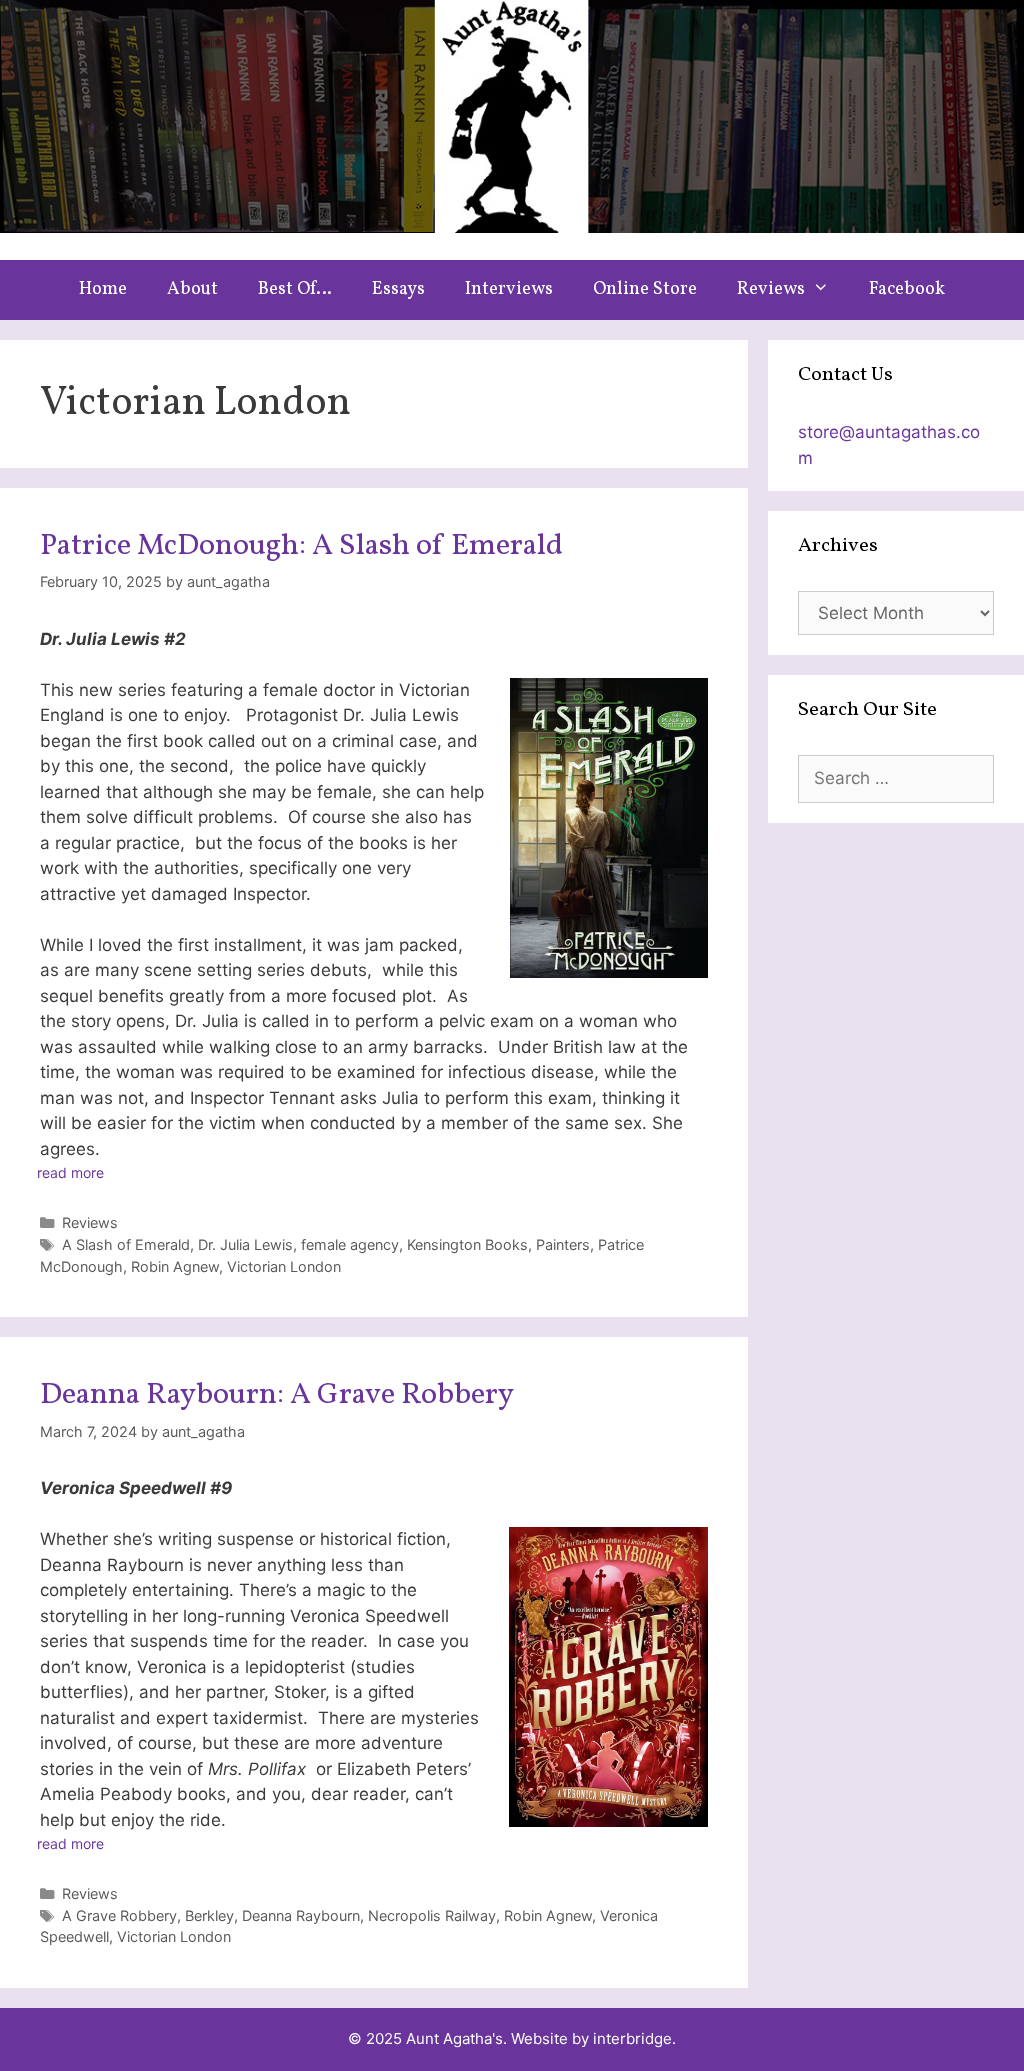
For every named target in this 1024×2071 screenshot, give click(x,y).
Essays (398, 289)
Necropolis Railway (432, 1915)
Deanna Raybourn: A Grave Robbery (277, 1395)
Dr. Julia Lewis (245, 1244)
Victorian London (284, 1266)
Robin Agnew (175, 1266)
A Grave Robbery (119, 1915)
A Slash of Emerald (126, 1244)
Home (103, 289)
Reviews (771, 289)
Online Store (645, 289)
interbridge (632, 2038)
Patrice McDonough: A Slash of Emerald (301, 546)
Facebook (907, 289)
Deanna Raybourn (301, 1915)
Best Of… (295, 289)
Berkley (209, 1915)
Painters (563, 1244)
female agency (350, 1244)
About (192, 289)
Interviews (509, 289)
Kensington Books (467, 1244)
